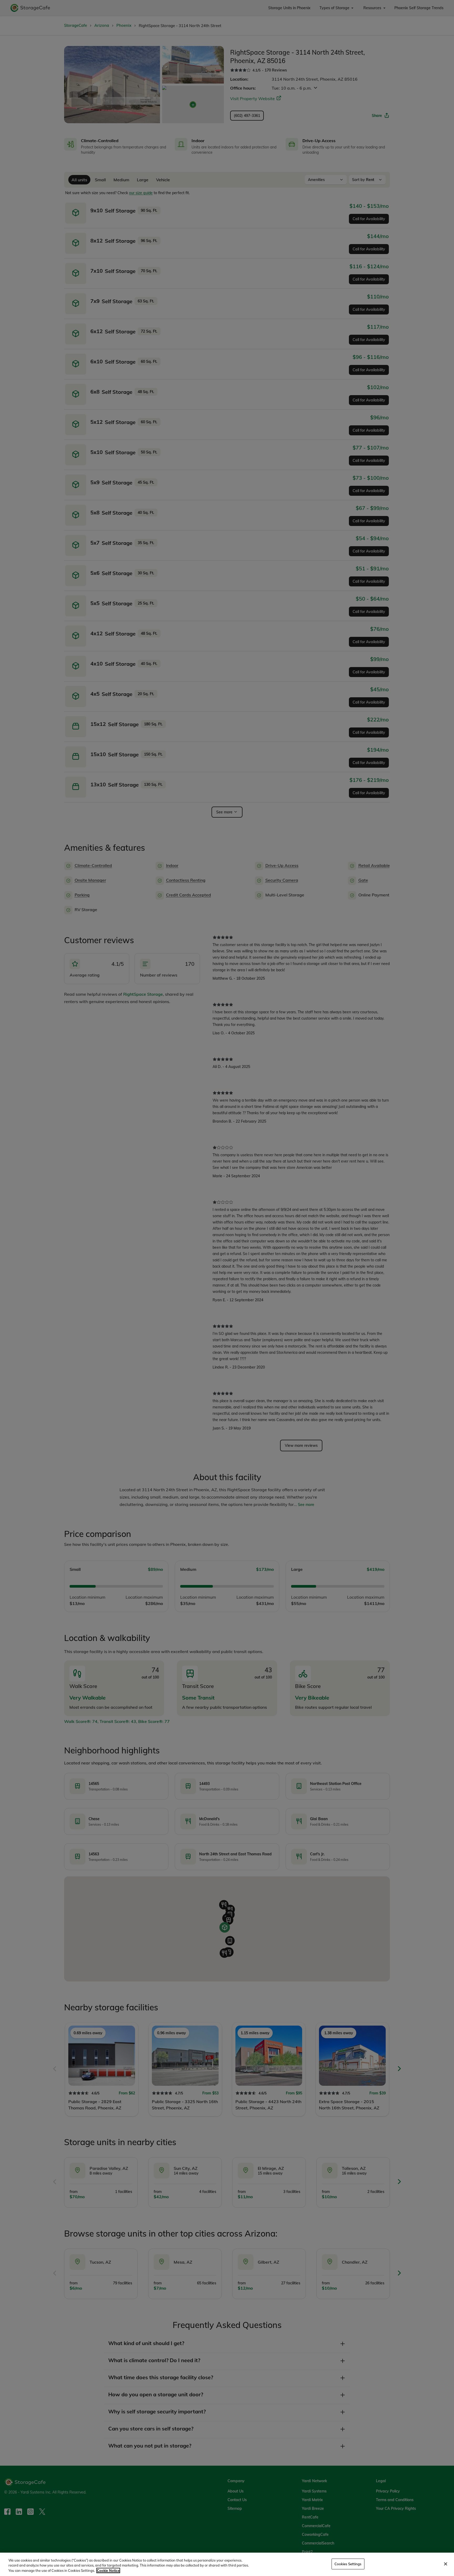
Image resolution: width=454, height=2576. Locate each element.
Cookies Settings (348, 2564)
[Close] (446, 2564)
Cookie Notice (108, 2570)
